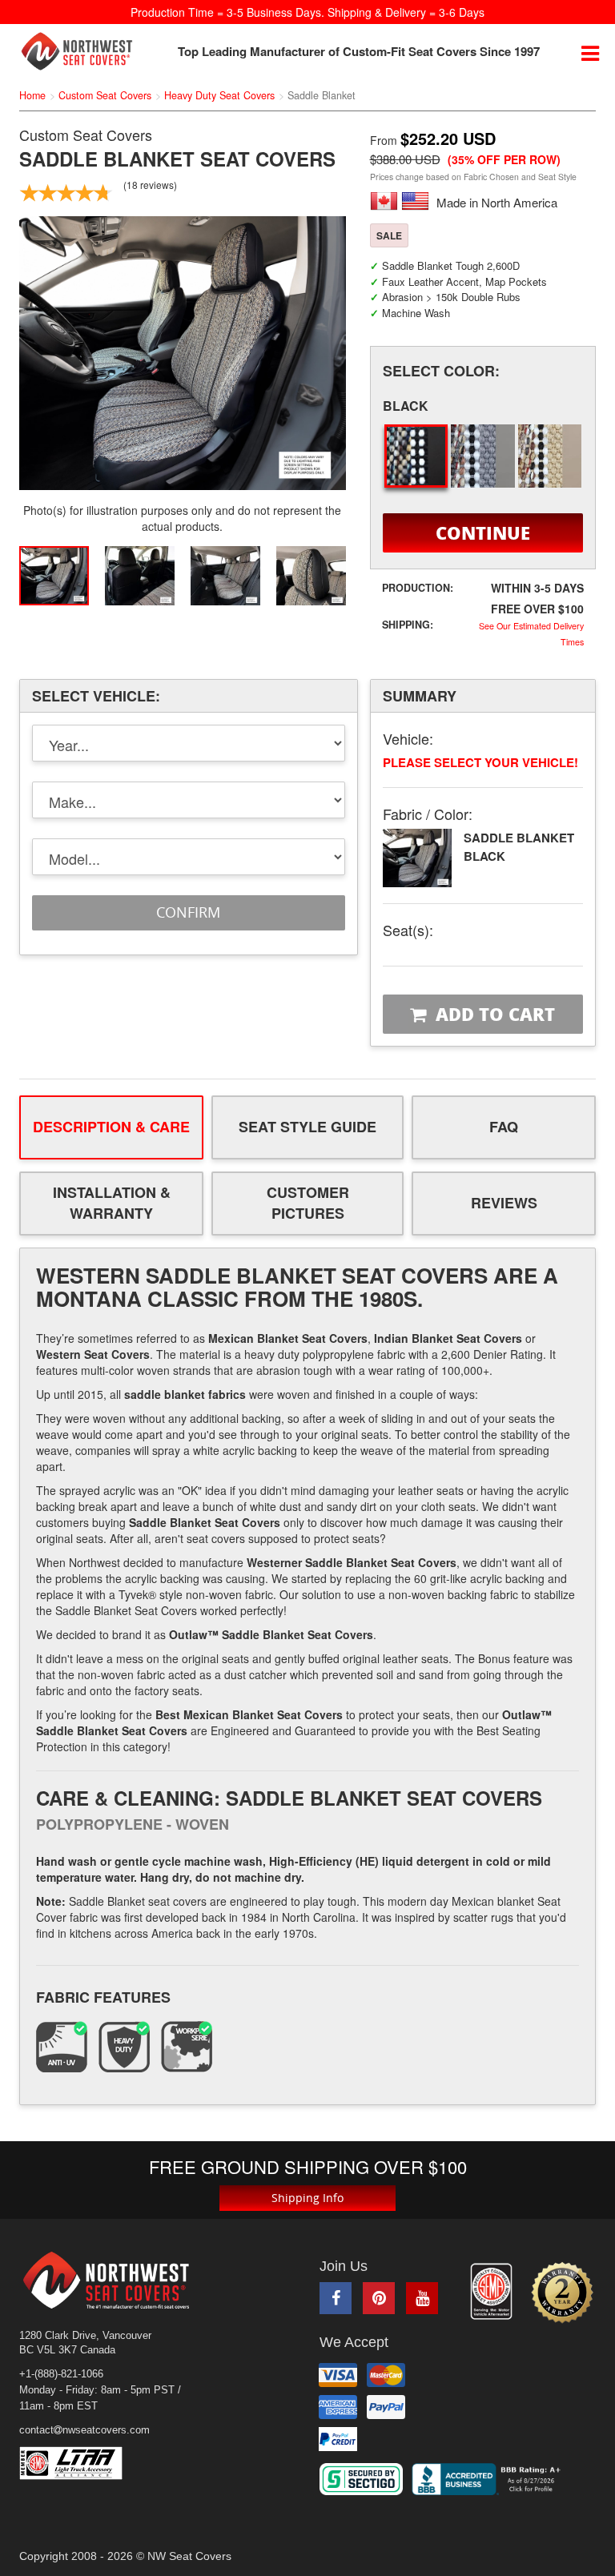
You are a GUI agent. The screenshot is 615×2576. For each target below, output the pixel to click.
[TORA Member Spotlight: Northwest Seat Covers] (491, 2292)
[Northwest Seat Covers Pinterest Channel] (379, 2298)
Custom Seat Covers (105, 95)
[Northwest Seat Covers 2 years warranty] (562, 2293)
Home (32, 95)
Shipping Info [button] (307, 2198)
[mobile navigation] (590, 52)
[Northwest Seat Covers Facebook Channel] (336, 2298)
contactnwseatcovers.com (84, 2430)
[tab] (111, 1127)
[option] (183, 354)
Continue (483, 532)
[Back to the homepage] (77, 51)
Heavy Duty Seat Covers (219, 95)
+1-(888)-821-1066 (61, 2374)
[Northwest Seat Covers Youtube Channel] (422, 2298)
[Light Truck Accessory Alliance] (82, 2463)
